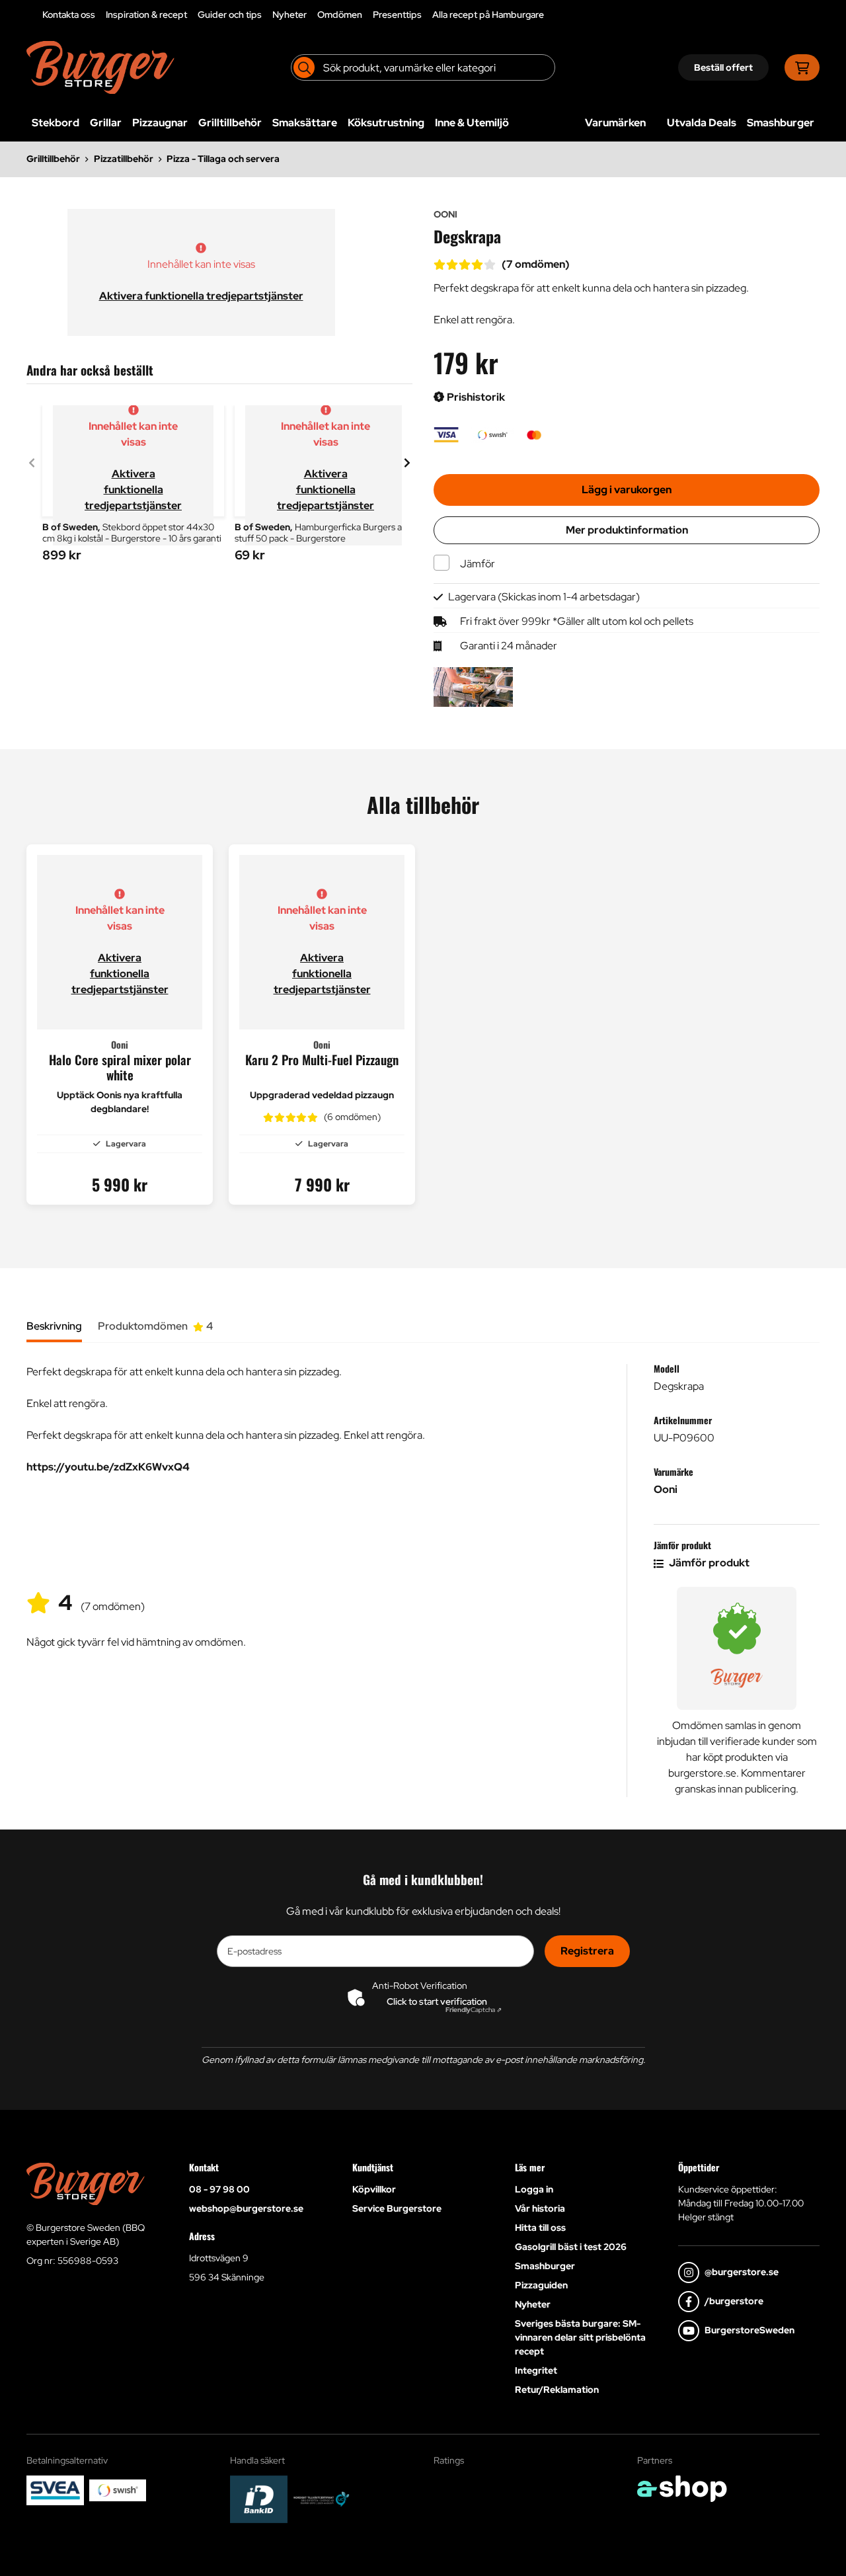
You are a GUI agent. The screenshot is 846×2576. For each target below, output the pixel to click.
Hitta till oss (540, 2228)
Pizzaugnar (160, 123)
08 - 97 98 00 (219, 2189)
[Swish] (118, 2490)
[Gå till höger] (407, 463)
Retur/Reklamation (557, 2390)
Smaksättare (305, 123)
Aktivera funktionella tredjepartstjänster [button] (201, 296)
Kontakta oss (69, 15)
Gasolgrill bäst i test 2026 (571, 2247)
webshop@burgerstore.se (246, 2208)
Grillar (106, 123)
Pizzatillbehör (124, 159)
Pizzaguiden (541, 2285)
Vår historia (540, 2208)
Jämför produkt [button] (708, 1563)
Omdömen (340, 15)
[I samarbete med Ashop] (682, 2489)
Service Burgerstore (397, 2208)
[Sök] (304, 67)
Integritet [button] (536, 2370)
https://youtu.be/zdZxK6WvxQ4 (108, 1467)
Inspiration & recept (146, 15)
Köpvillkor (374, 2189)
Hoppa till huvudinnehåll (418, 17)
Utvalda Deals (702, 123)
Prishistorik (475, 397)
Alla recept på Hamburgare (488, 15)
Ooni (666, 1489)
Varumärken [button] (615, 123)
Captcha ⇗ (474, 2010)
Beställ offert (723, 67)
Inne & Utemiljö (472, 123)
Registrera (587, 1951)
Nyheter (289, 15)
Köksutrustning (386, 123)
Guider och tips (230, 15)
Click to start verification (437, 2001)
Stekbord (56, 123)
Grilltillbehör (230, 123)
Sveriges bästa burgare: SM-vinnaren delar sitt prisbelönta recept (580, 2337)
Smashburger (781, 123)
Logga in (534, 2189)
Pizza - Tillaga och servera (223, 159)
